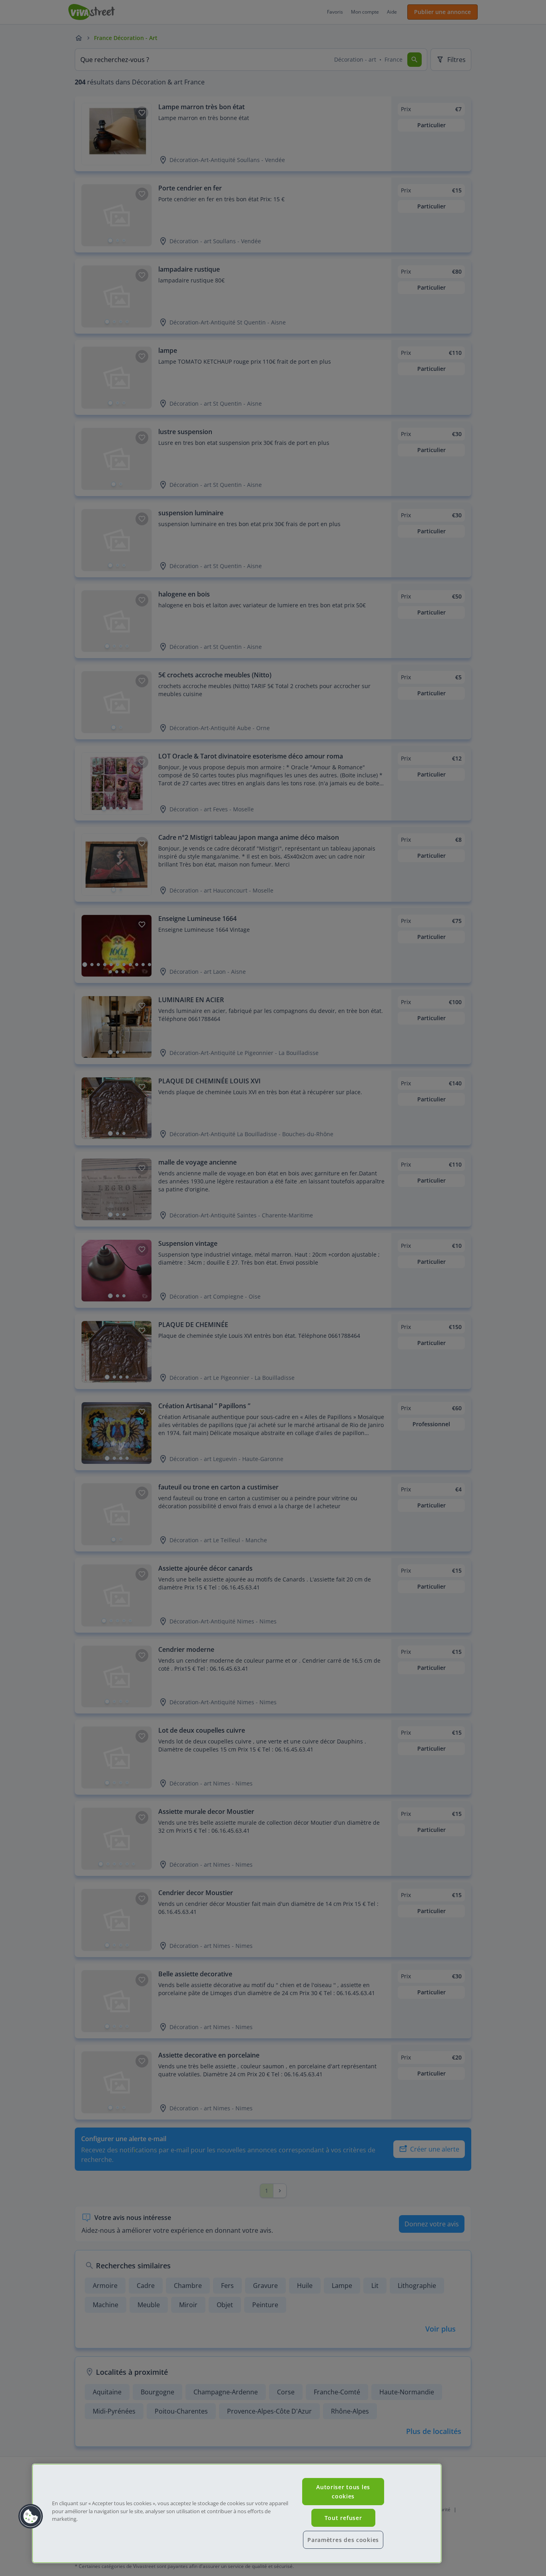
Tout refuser (343, 2518)
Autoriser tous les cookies (343, 2492)
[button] (31, 2516)
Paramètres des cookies (343, 2540)
